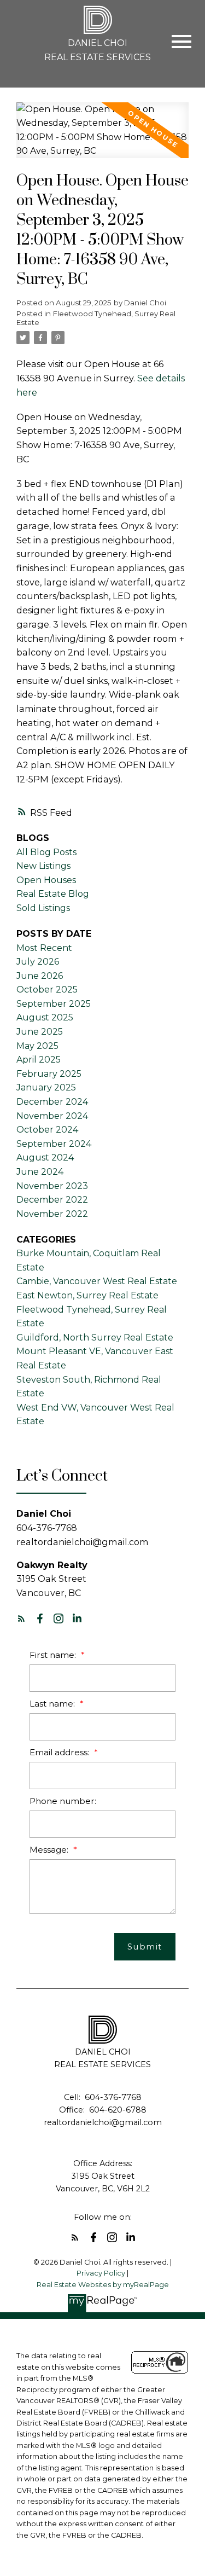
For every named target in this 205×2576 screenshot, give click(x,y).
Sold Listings (43, 908)
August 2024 (45, 1158)
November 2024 (52, 1116)
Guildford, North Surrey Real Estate (95, 1338)
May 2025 (37, 1046)
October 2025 (47, 990)
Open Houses (46, 880)
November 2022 (52, 1214)
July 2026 (38, 962)
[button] (21, 1618)
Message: (50, 1850)
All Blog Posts (46, 852)
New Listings (43, 866)
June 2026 (40, 976)
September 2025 (54, 1004)
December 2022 (52, 1200)
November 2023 (52, 1186)
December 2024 (52, 1102)
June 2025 (40, 1032)
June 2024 (40, 1172)
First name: (54, 1655)
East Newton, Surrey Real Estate (87, 1295)
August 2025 (45, 1017)
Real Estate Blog (53, 894)
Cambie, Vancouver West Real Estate (97, 1281)
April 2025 (39, 1060)
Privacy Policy (101, 2273)
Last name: (53, 1704)
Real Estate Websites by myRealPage (103, 2285)
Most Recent (44, 948)
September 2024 (54, 1144)
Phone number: (63, 1801)
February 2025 (49, 1074)
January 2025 (46, 1087)
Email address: (60, 1752)
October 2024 (47, 1130)
